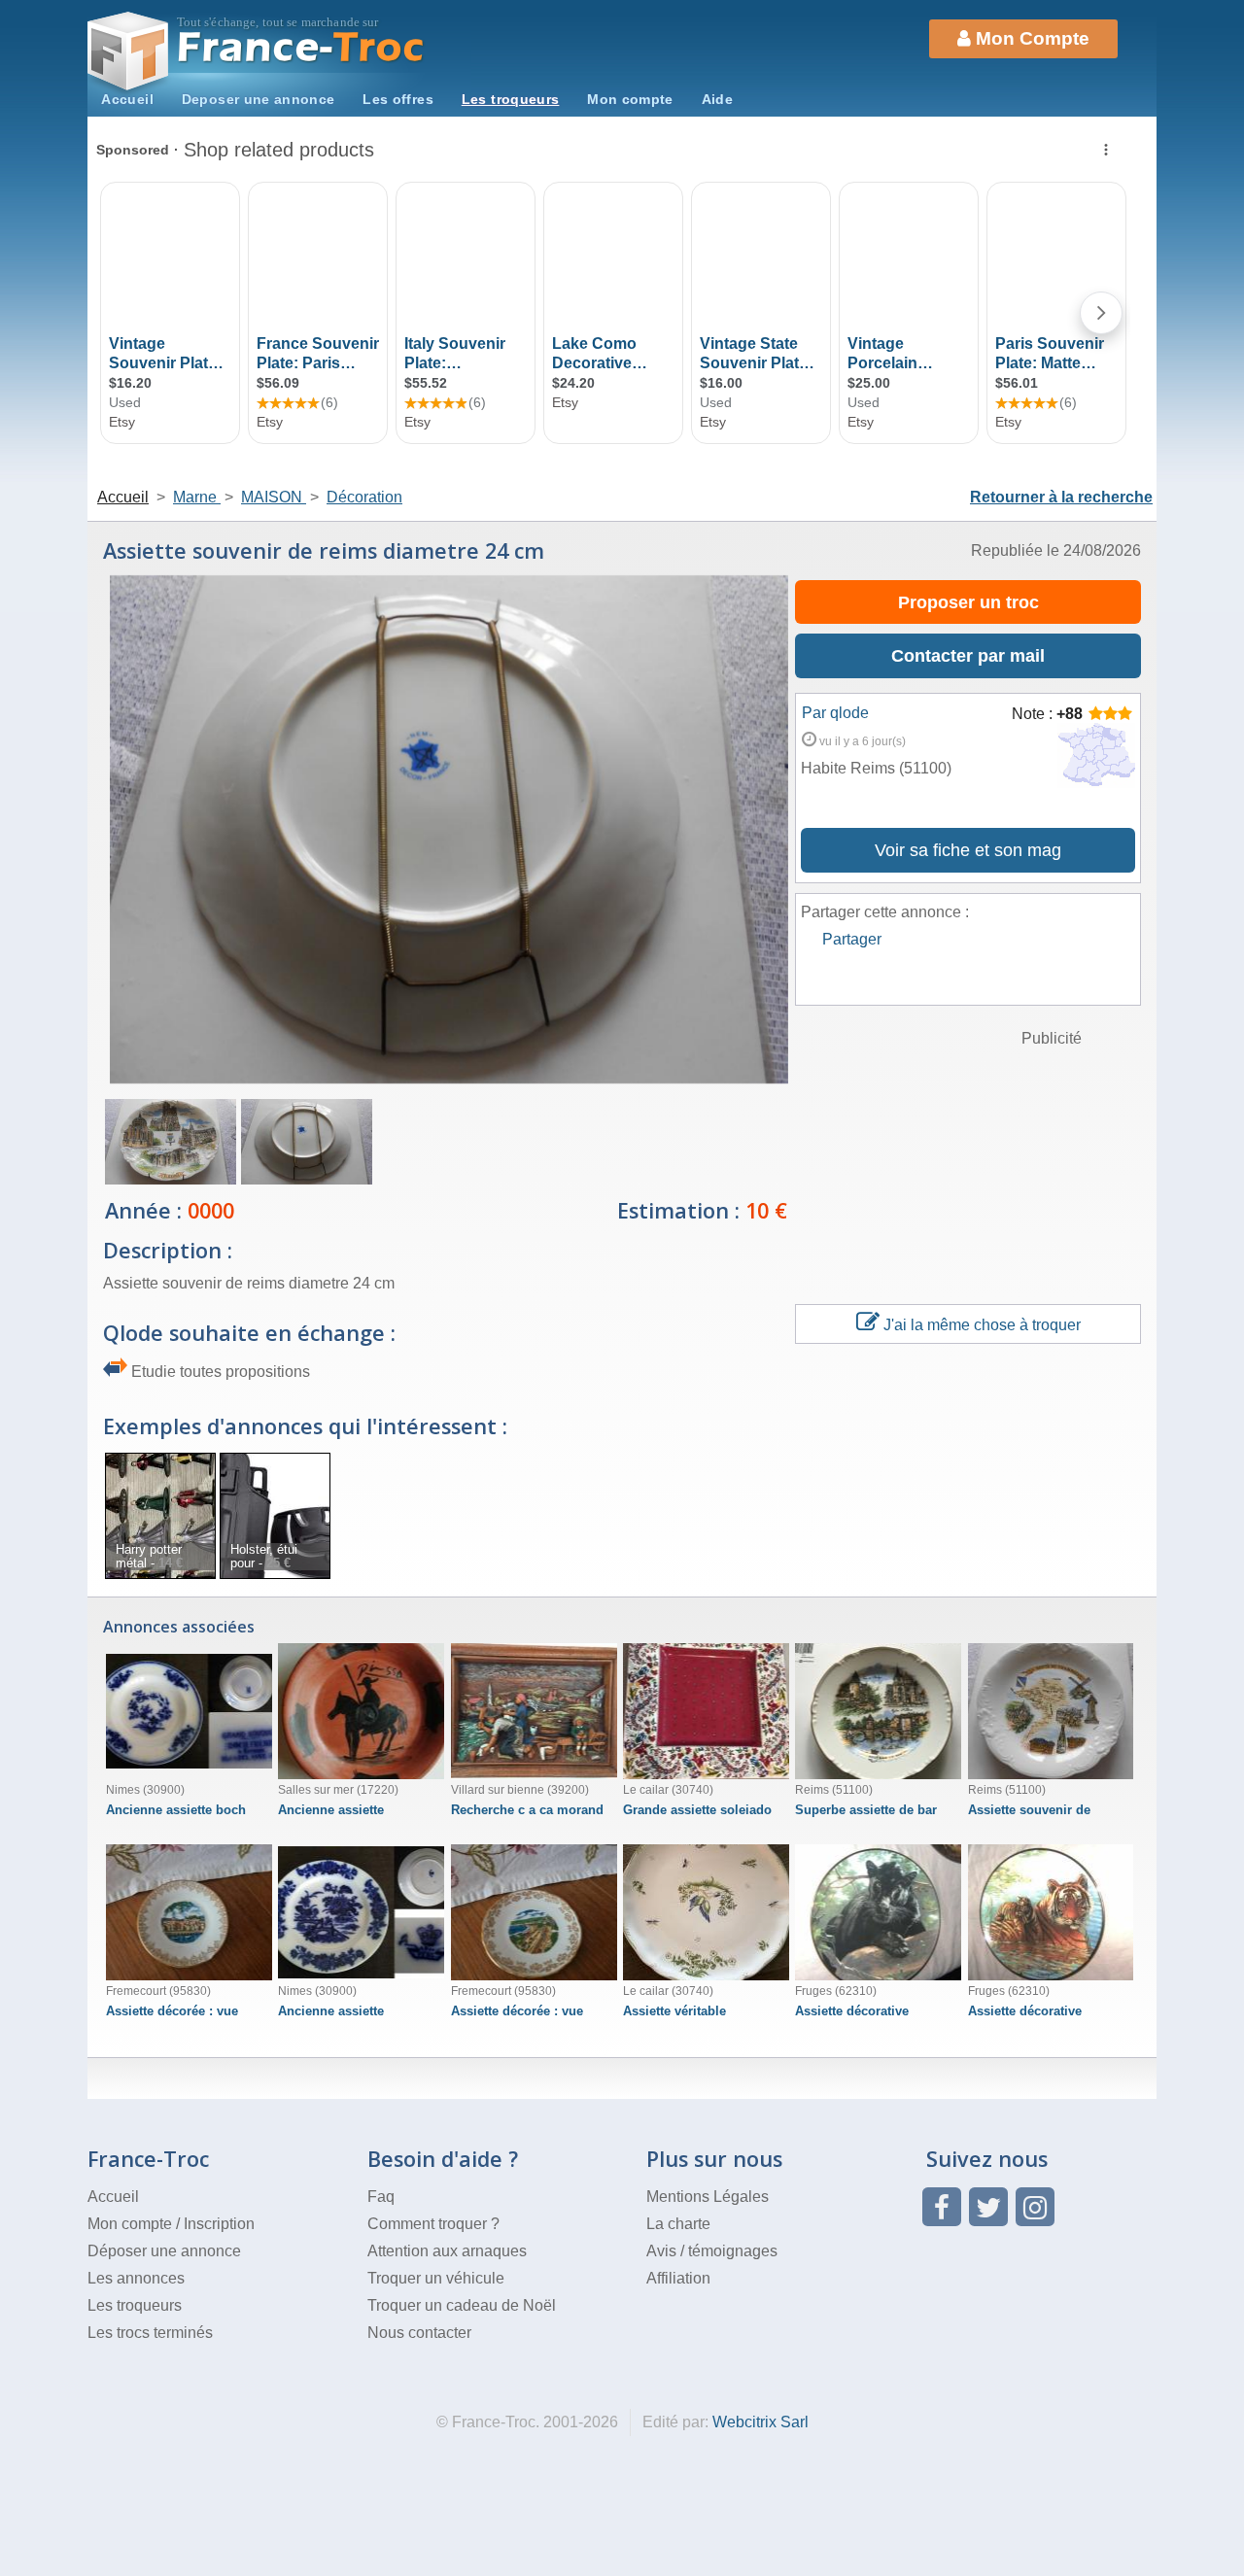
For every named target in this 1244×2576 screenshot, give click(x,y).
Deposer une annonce (259, 99)
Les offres (398, 99)
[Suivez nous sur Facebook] (942, 2207)
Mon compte (630, 99)
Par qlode (835, 713)
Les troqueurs (511, 99)
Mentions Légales (708, 2197)
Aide (717, 99)
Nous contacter (419, 2333)
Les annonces (136, 2278)
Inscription (219, 2224)
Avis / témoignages (712, 2251)
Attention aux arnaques (447, 2251)
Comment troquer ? (433, 2224)
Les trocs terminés (150, 2333)
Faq (381, 2197)
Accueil (127, 99)
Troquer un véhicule (436, 2278)
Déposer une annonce (164, 2251)
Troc (302, 47)
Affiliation (678, 2278)
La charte (678, 2224)
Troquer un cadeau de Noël (462, 2305)
